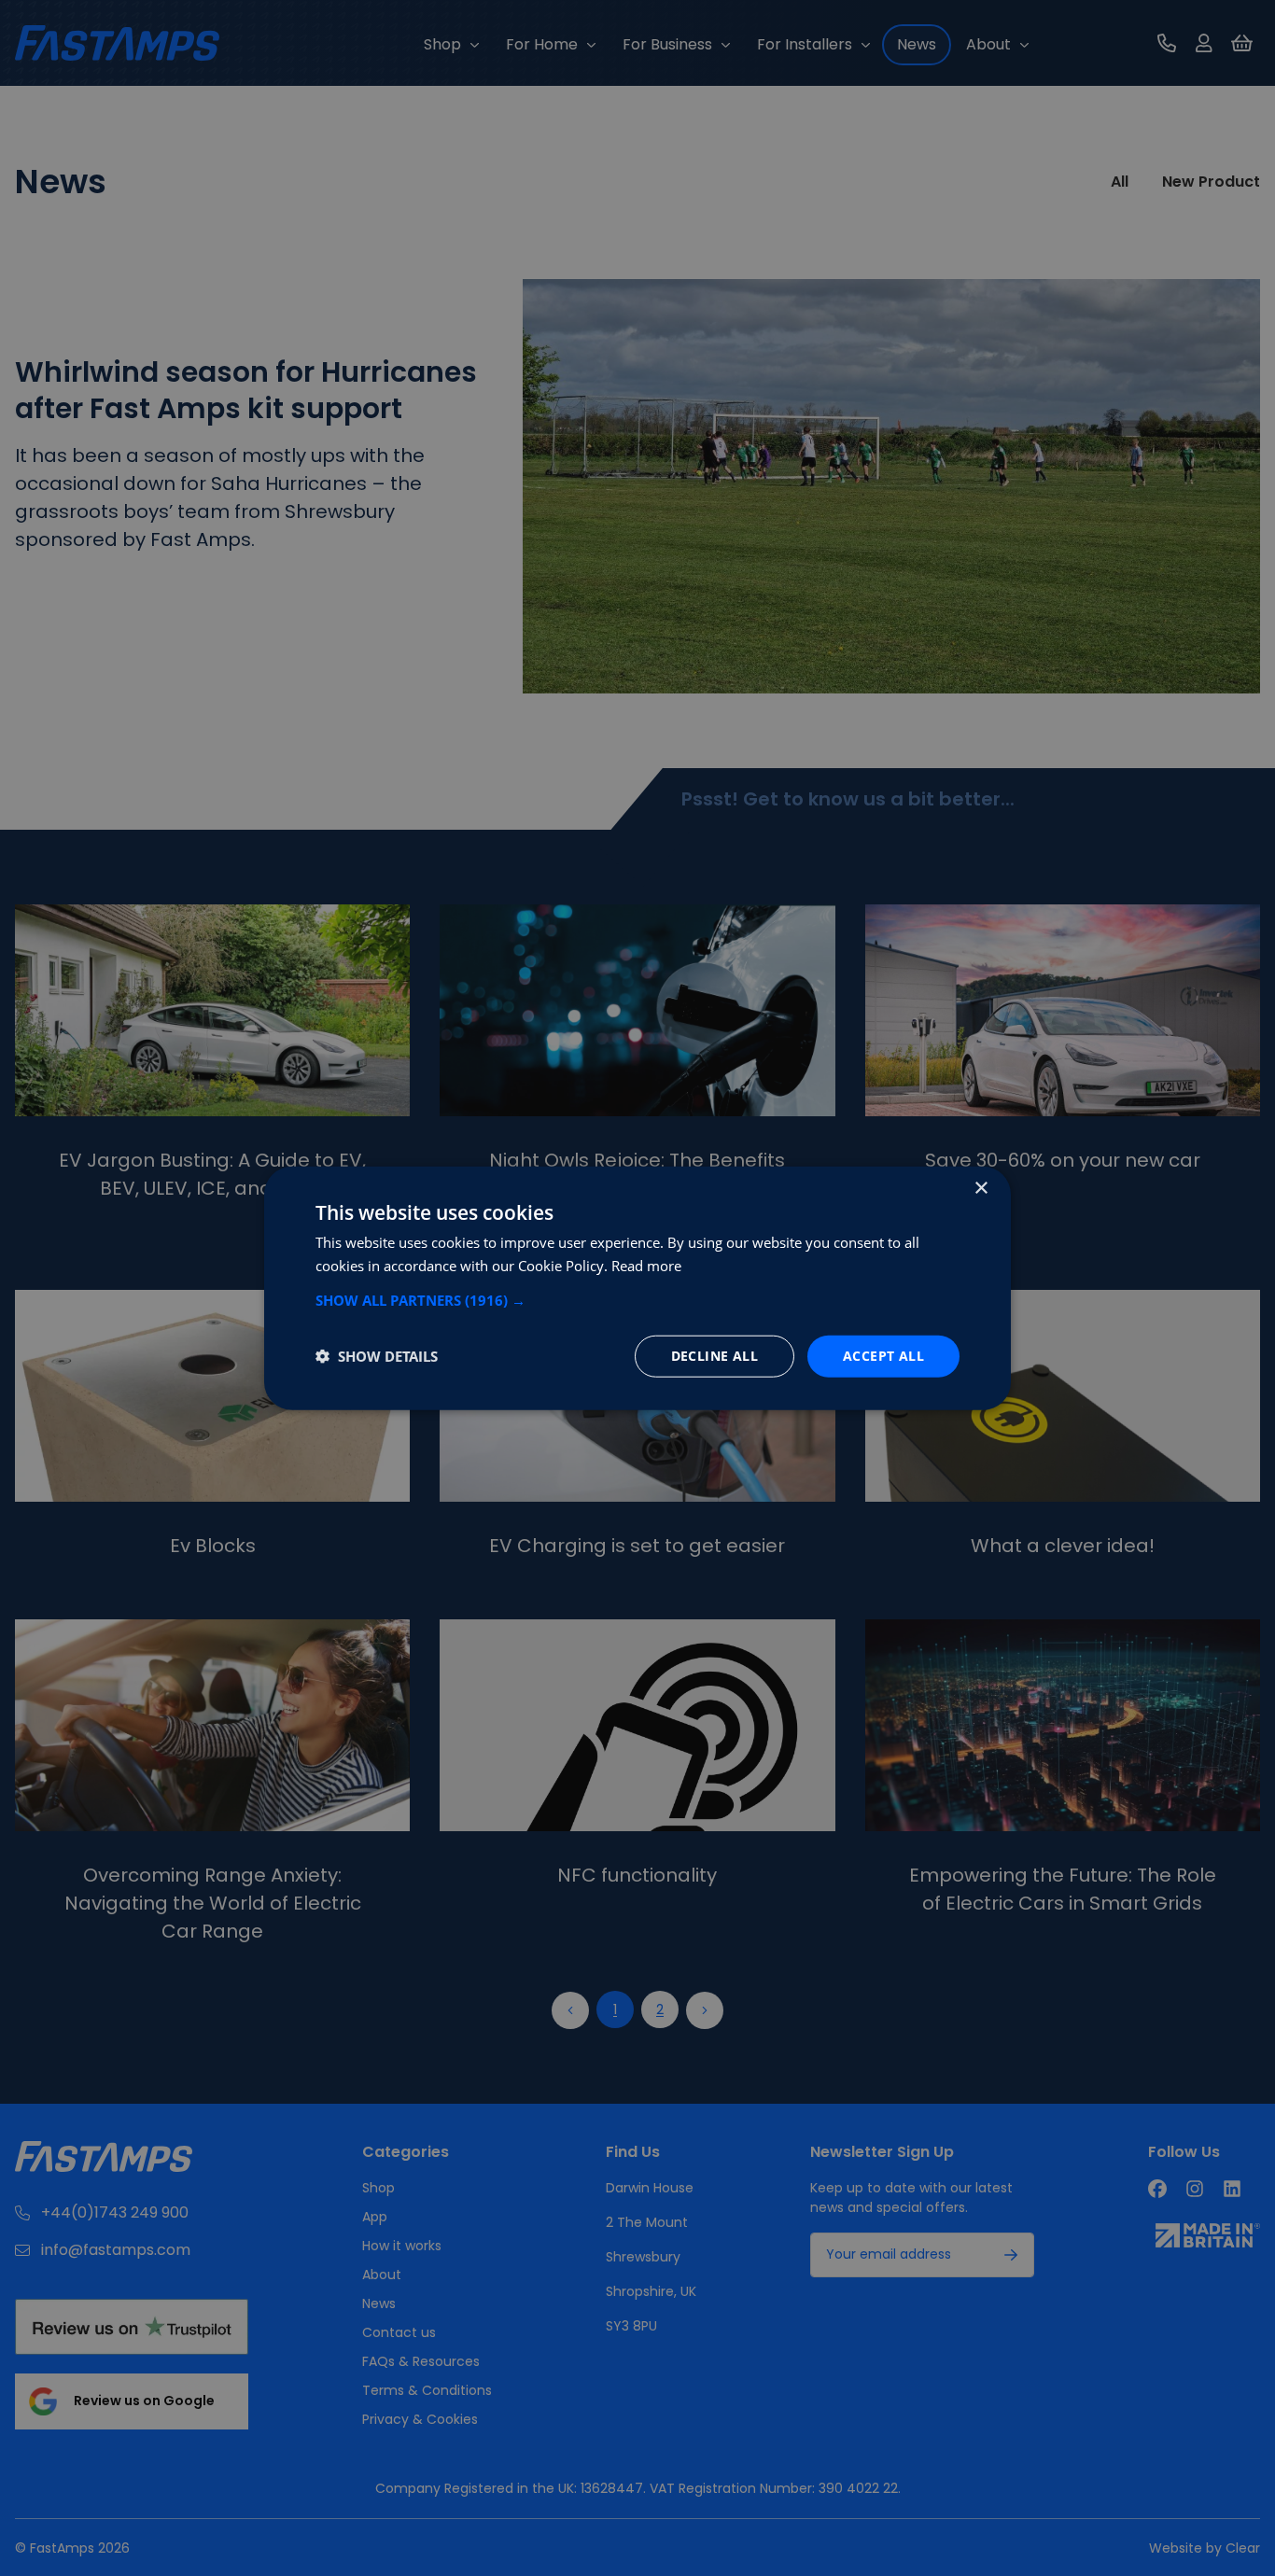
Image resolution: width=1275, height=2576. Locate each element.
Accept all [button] (883, 1356)
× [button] (981, 1189)
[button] (637, 1300)
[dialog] (637, 1288)
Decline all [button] (715, 1356)
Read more (646, 1266)
